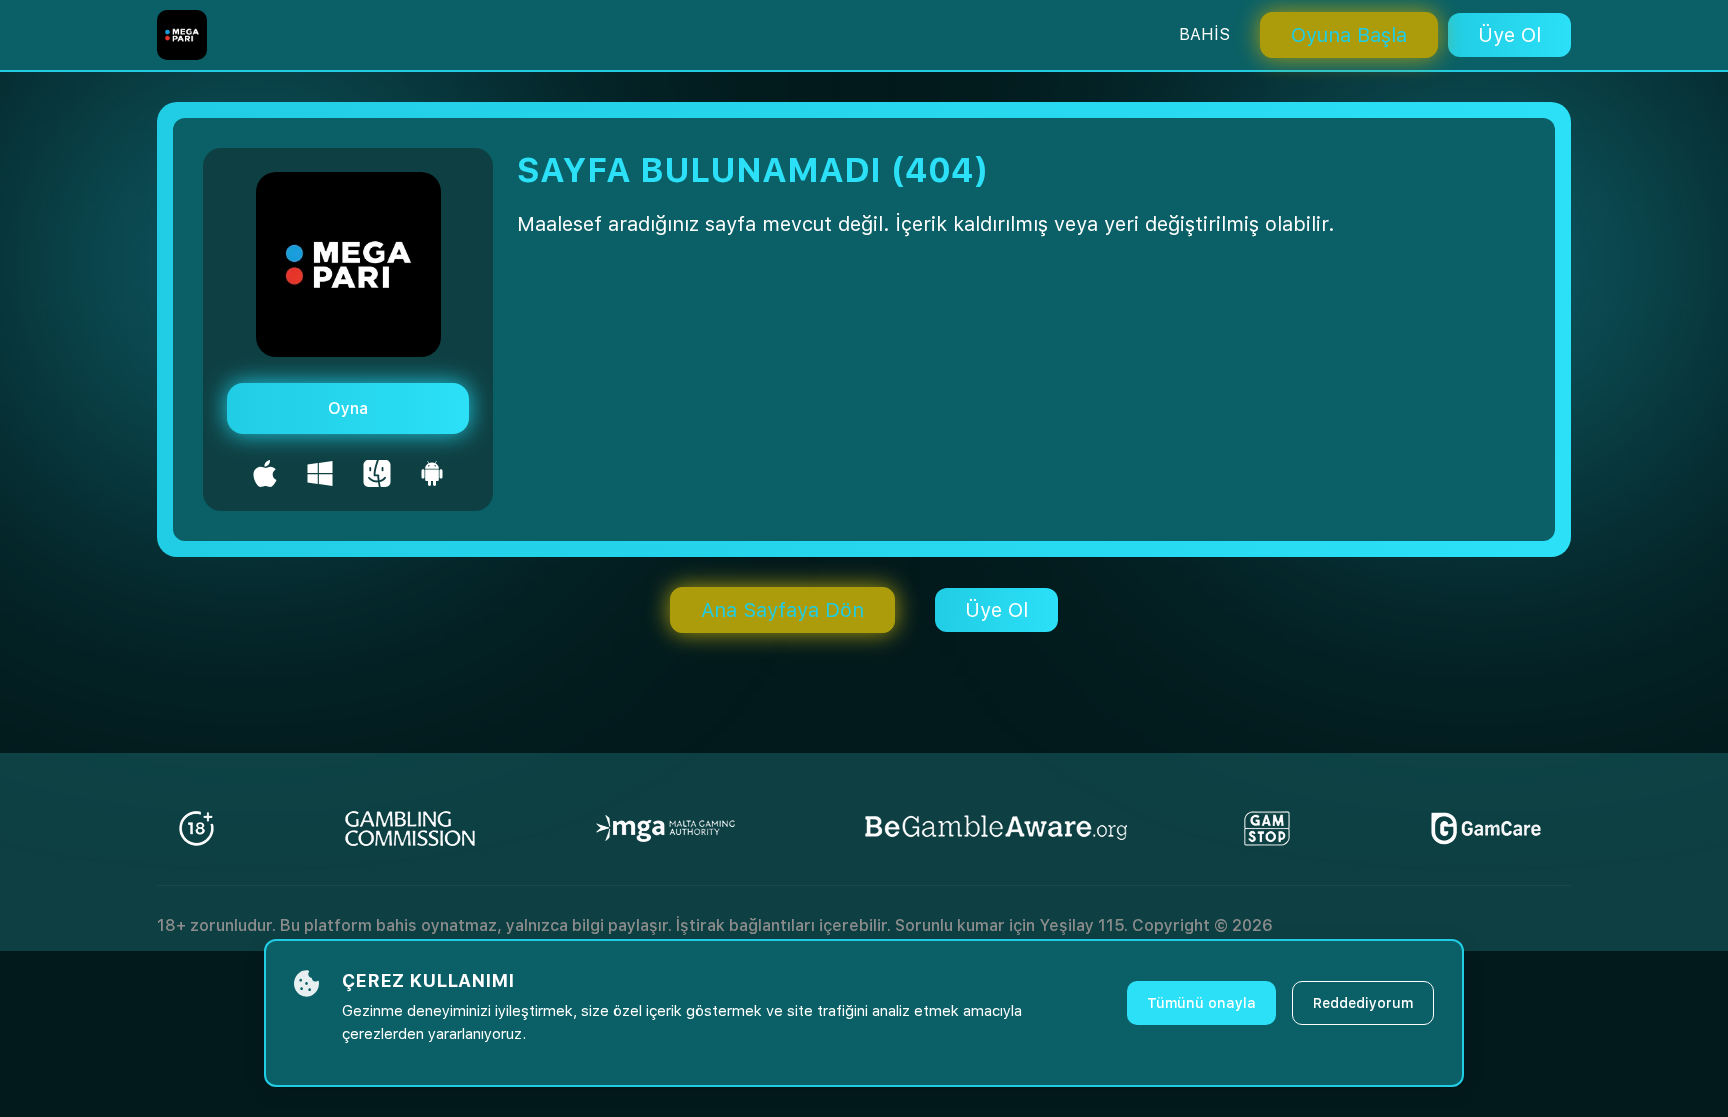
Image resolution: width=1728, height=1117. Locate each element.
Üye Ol (1509, 35)
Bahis (1204, 34)
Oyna (348, 408)
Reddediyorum (1363, 1003)
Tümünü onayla (1201, 1003)
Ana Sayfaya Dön (782, 610)
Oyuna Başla (1349, 35)
